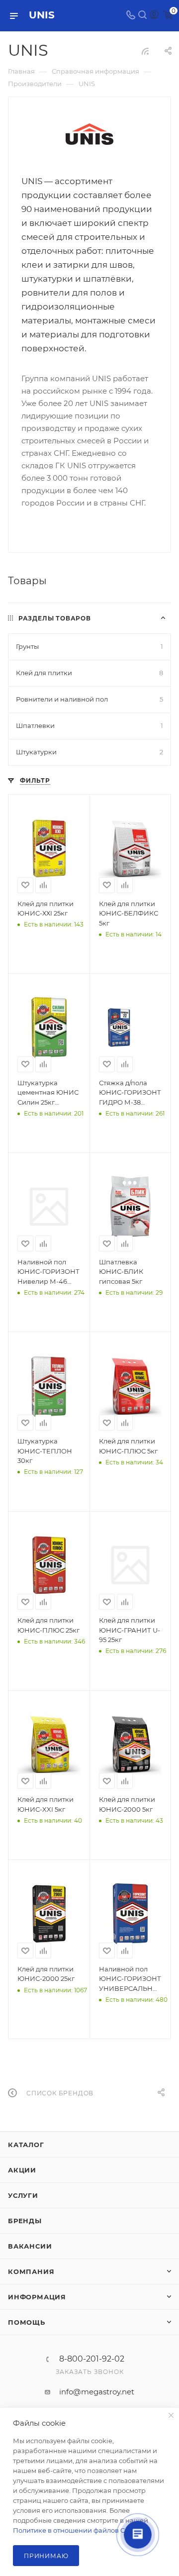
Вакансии (30, 2246)
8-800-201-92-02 (92, 2359)
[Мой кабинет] (154, 16)
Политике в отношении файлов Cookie (78, 2530)
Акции (22, 2170)
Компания (31, 2271)
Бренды (25, 2221)
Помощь (27, 2322)
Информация (37, 2297)
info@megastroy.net (97, 2392)
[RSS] (145, 51)
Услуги (23, 2195)
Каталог (26, 2145)
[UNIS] (89, 135)
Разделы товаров (55, 618)
